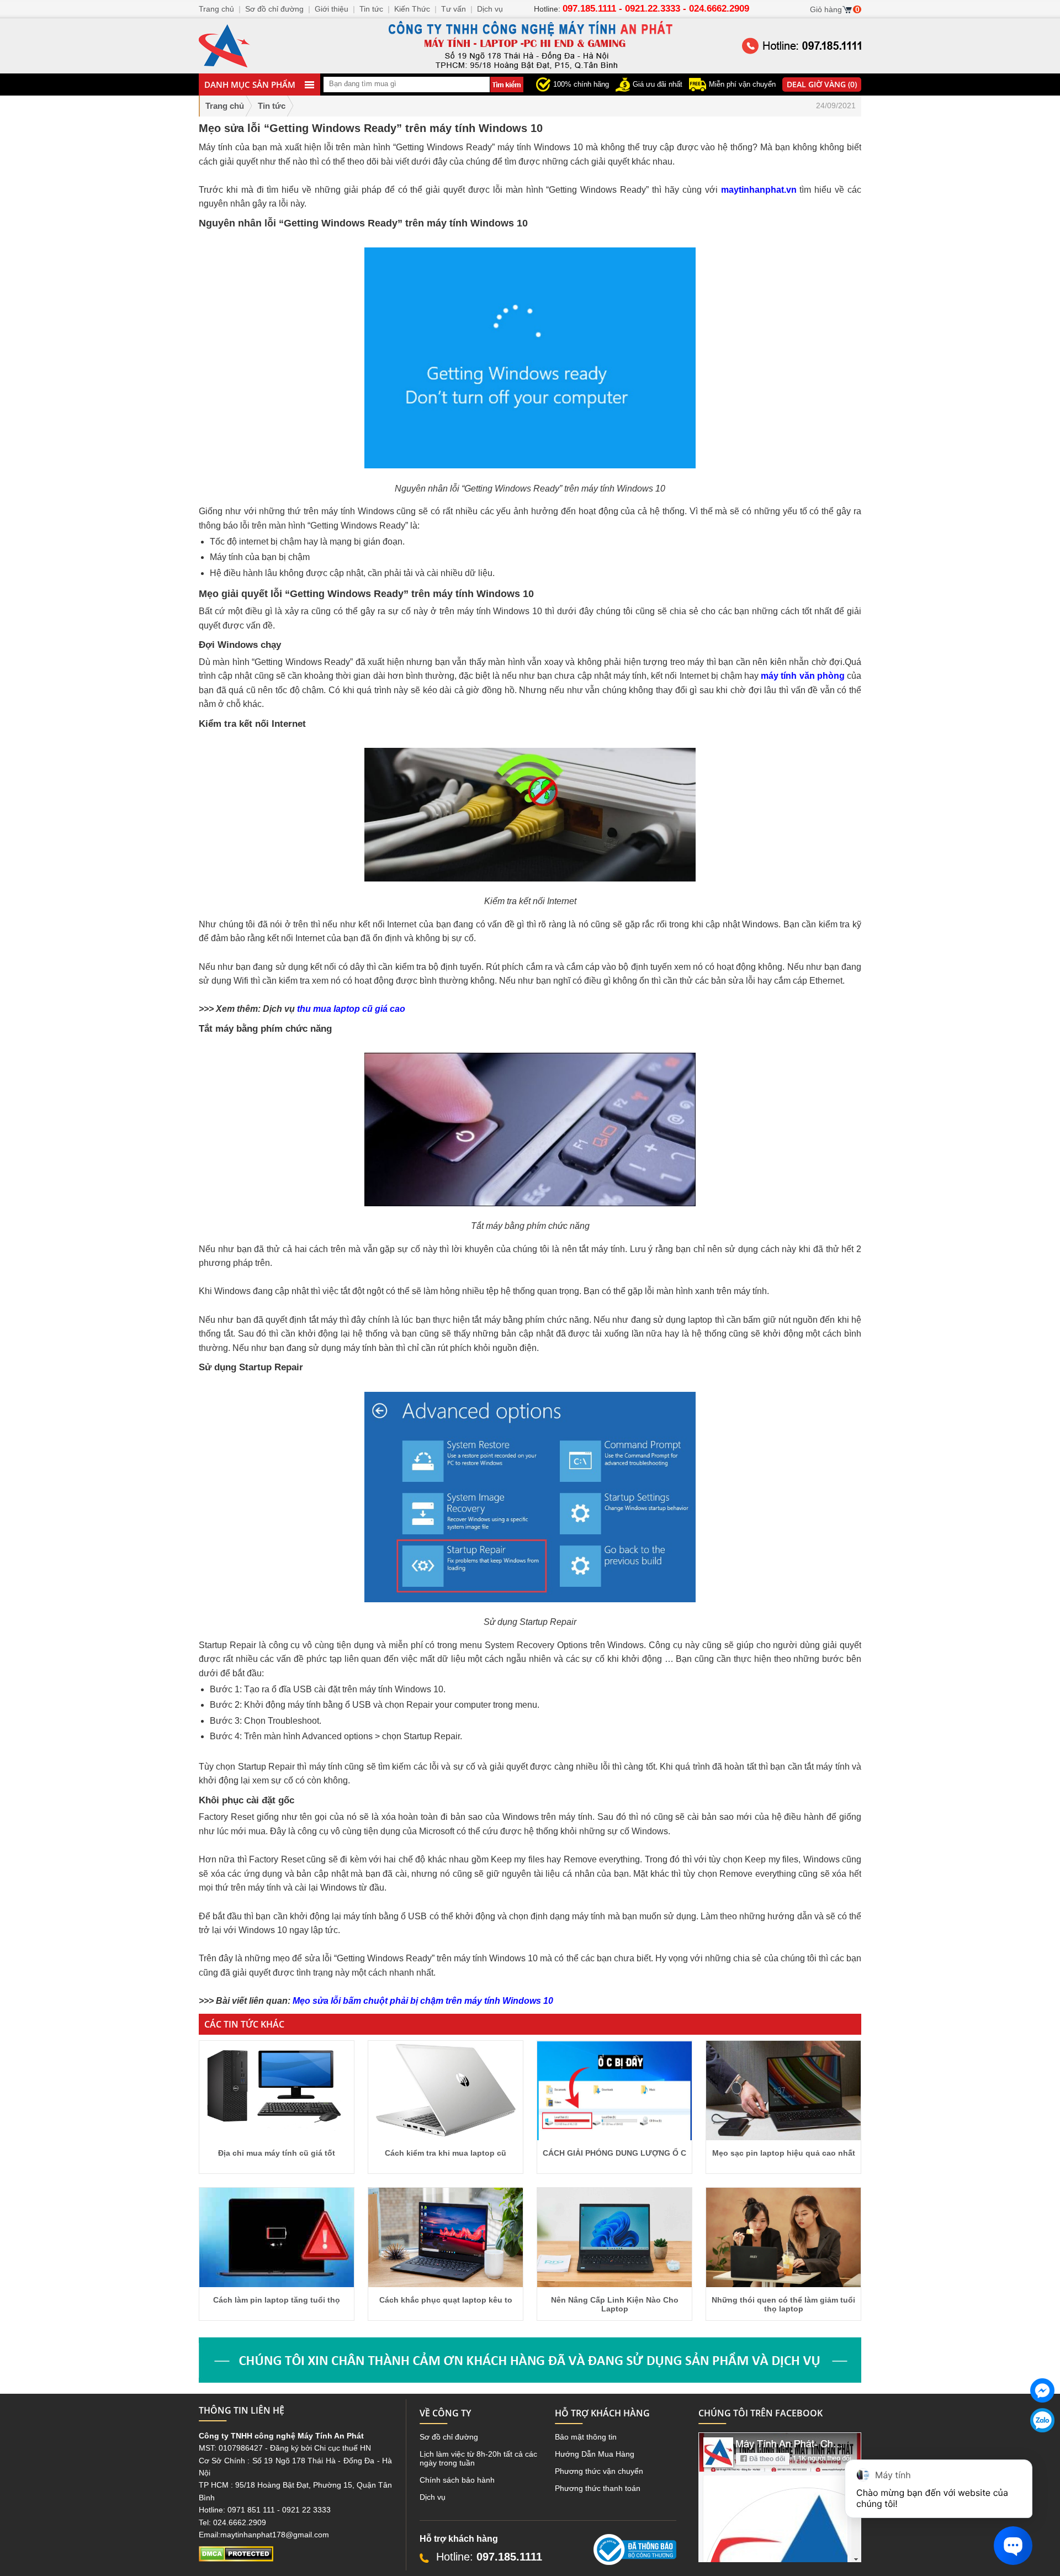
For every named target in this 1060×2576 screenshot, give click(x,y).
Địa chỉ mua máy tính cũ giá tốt (277, 2153)
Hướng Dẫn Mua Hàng (595, 2454)
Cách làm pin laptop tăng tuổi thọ (277, 2300)
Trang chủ (225, 106)
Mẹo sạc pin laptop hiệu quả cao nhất (784, 2153)
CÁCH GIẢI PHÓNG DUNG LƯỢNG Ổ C (614, 2153)
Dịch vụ (433, 2497)
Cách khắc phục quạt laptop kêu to (446, 2300)
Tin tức (371, 9)
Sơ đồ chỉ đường (449, 2437)
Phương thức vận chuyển (599, 2471)
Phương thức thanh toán (598, 2488)
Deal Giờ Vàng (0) (822, 84)
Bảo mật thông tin (586, 2437)
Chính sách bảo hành (457, 2480)
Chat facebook (1042, 2411)
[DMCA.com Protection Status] (236, 2559)
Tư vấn (454, 9)
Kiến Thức (412, 9)
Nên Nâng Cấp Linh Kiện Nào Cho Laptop (615, 2304)
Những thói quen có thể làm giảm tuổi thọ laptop (783, 2304)
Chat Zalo (1038, 2441)
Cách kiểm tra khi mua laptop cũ (446, 2153)
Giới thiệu (332, 9)
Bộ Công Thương (624, 2569)
